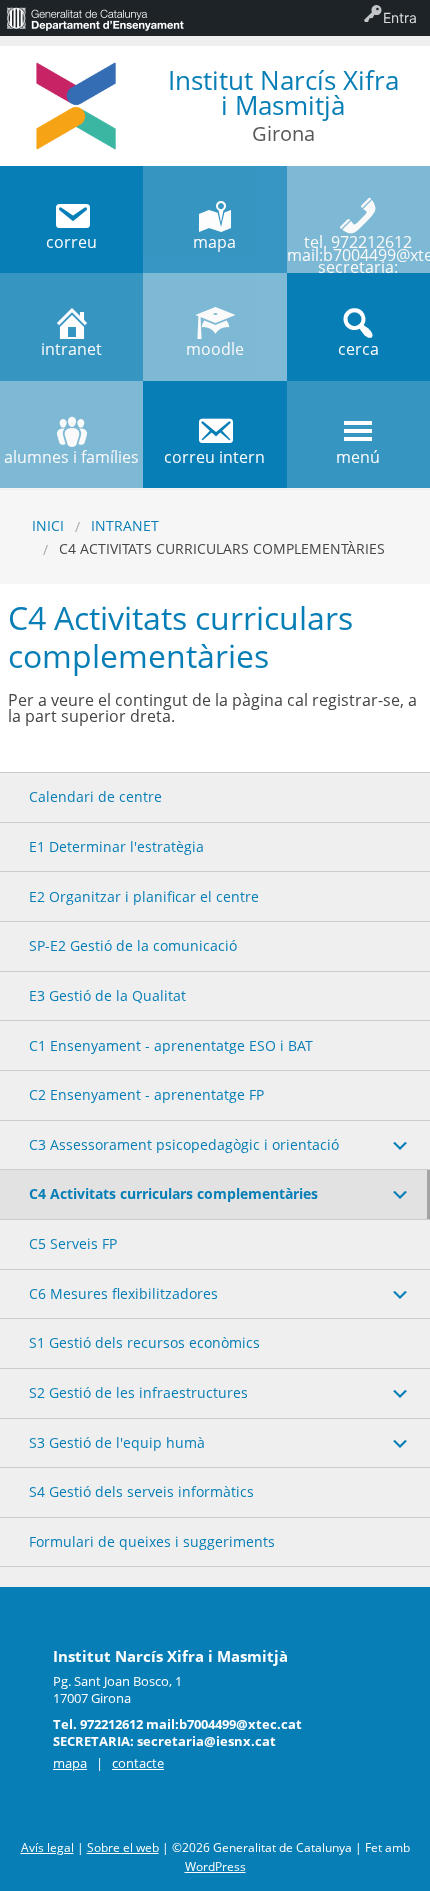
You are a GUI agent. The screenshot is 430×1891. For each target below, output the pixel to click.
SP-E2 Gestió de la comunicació (133, 945)
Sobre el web (123, 1847)
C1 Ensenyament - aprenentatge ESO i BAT (171, 1045)
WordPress (215, 1866)
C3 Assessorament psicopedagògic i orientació (184, 1144)
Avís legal (47, 1847)
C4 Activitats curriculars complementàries (173, 1193)
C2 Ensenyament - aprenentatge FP (146, 1094)
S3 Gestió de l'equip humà (117, 1442)
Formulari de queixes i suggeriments (152, 1541)
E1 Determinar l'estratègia (116, 846)
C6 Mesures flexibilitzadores (123, 1293)
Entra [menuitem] (400, 17)
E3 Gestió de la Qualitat (107, 995)
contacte (138, 1763)
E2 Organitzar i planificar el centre (144, 896)
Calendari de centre (95, 796)
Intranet (125, 525)
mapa (70, 1763)
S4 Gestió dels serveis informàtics (141, 1491)
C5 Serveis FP (73, 1243)
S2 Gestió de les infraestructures (138, 1392)
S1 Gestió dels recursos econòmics (144, 1342)
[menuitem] (95, 18)
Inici (48, 525)
